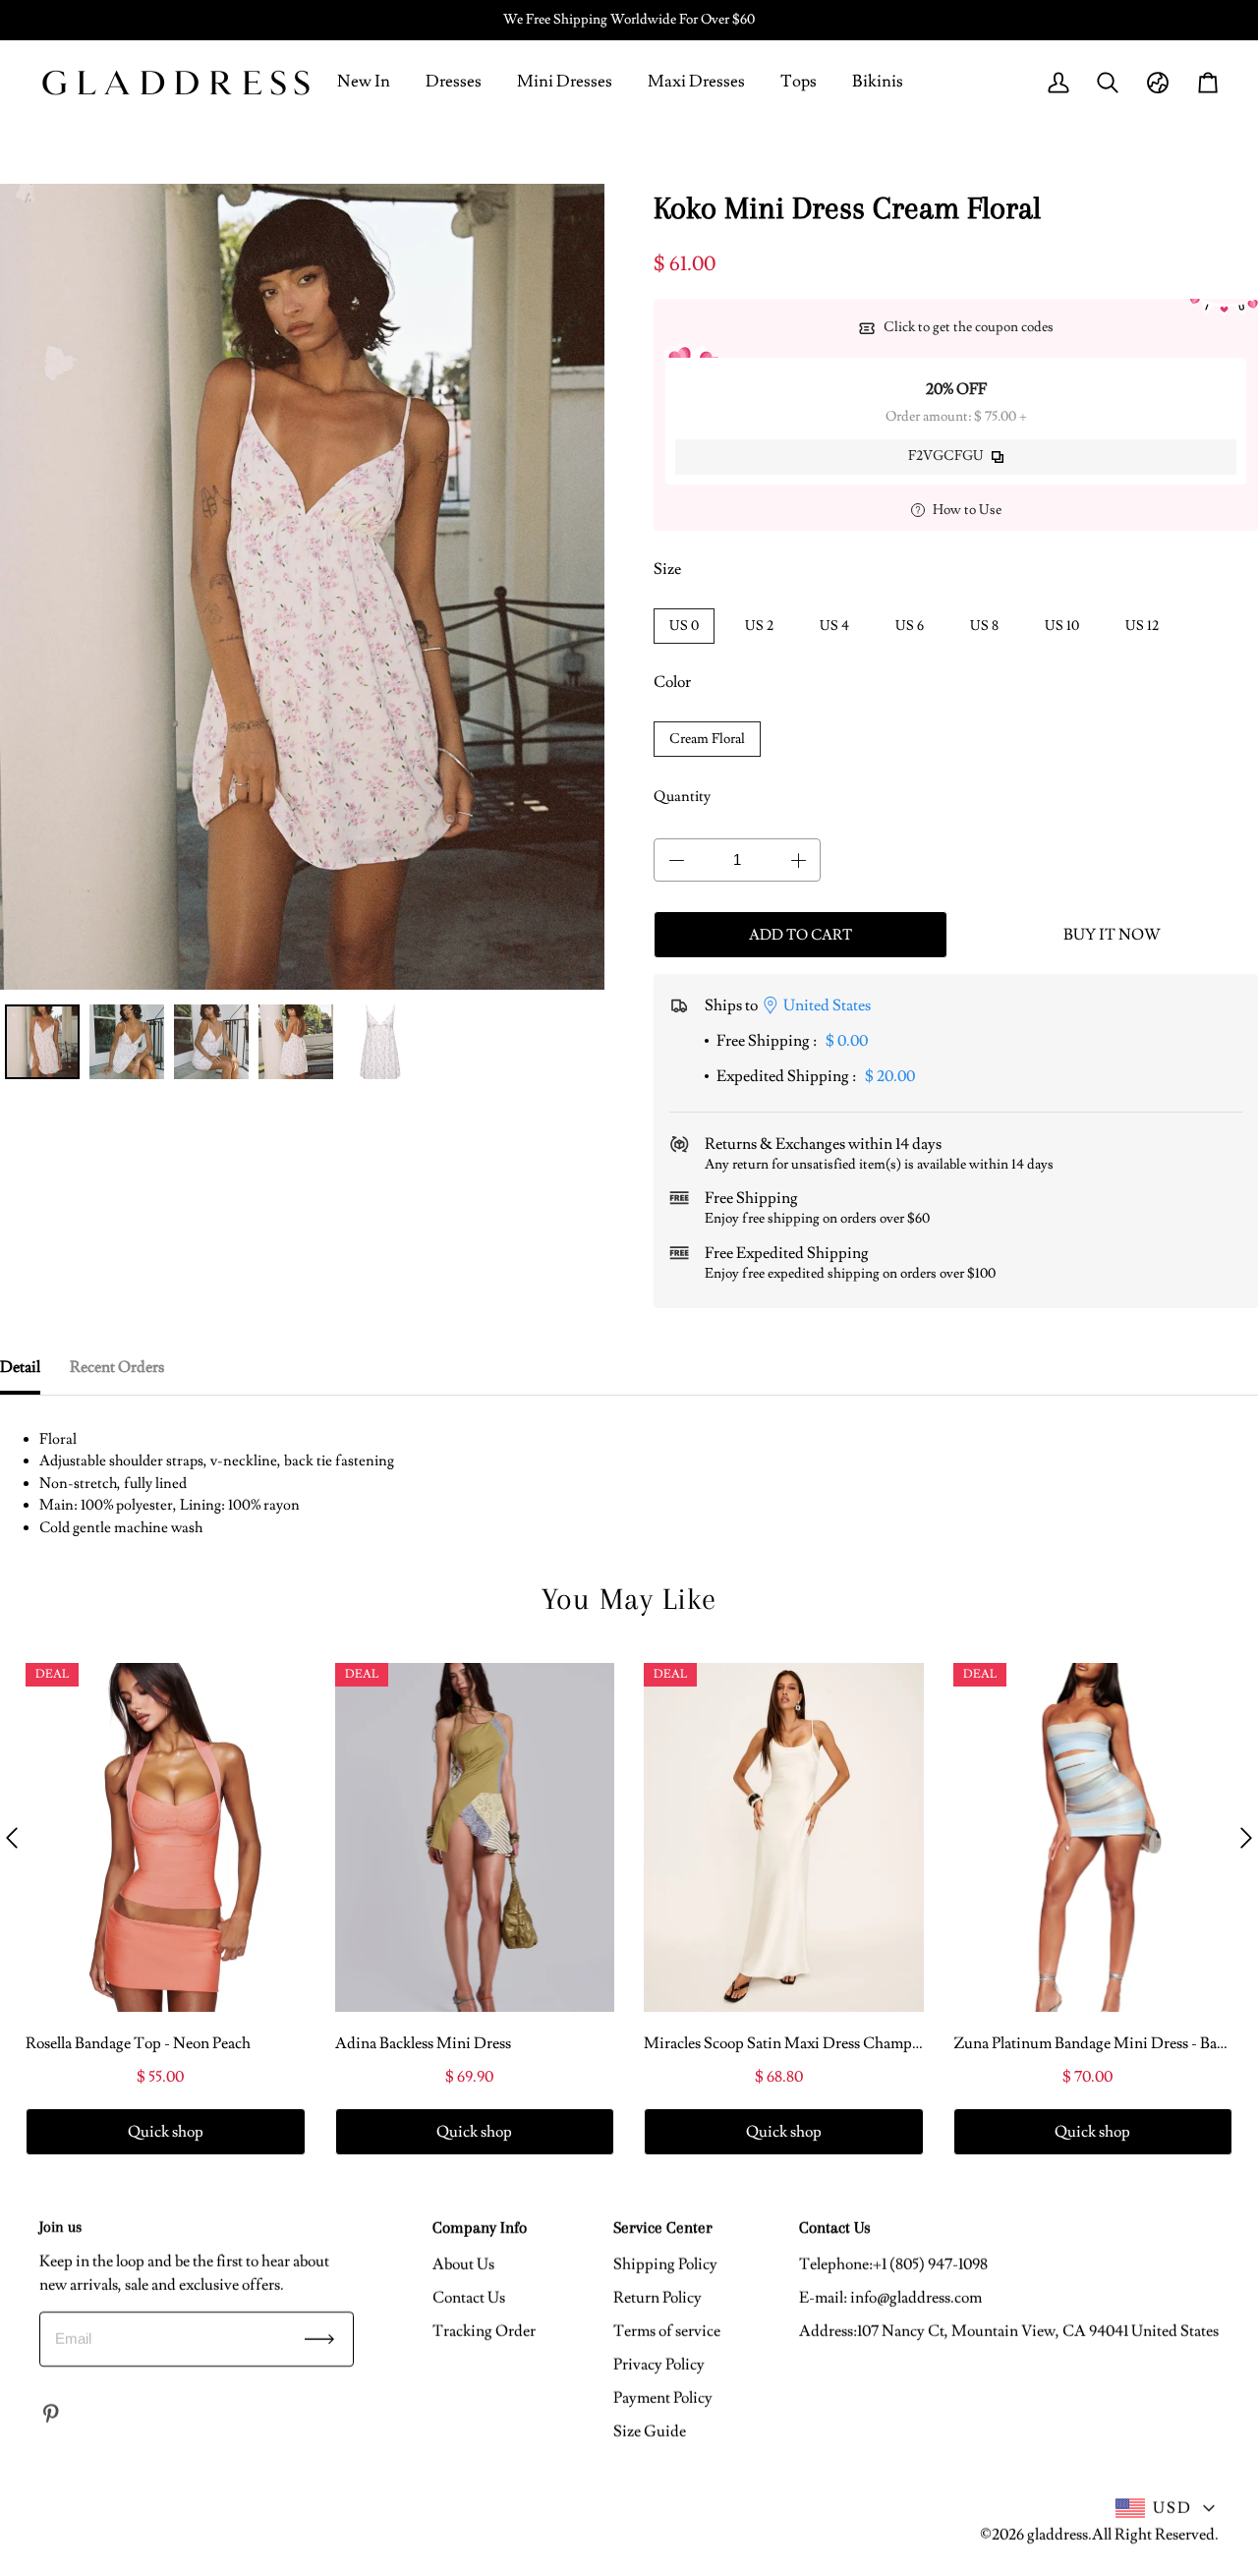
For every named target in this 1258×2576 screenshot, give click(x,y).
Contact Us (469, 2298)
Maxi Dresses (696, 82)
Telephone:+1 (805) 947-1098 (893, 2264)
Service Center (663, 2227)
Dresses (454, 82)
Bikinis (878, 82)
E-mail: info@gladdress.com (890, 2298)
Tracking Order (484, 2331)
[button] (12, 1838)
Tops (799, 82)
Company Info (480, 2227)
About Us (463, 2264)
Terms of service (667, 2331)
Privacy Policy (659, 2365)
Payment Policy (663, 2398)
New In (364, 82)
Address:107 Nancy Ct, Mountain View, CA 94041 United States (1009, 2331)
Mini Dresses (565, 82)
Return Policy (658, 2298)
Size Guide (650, 2432)
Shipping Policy (665, 2264)
